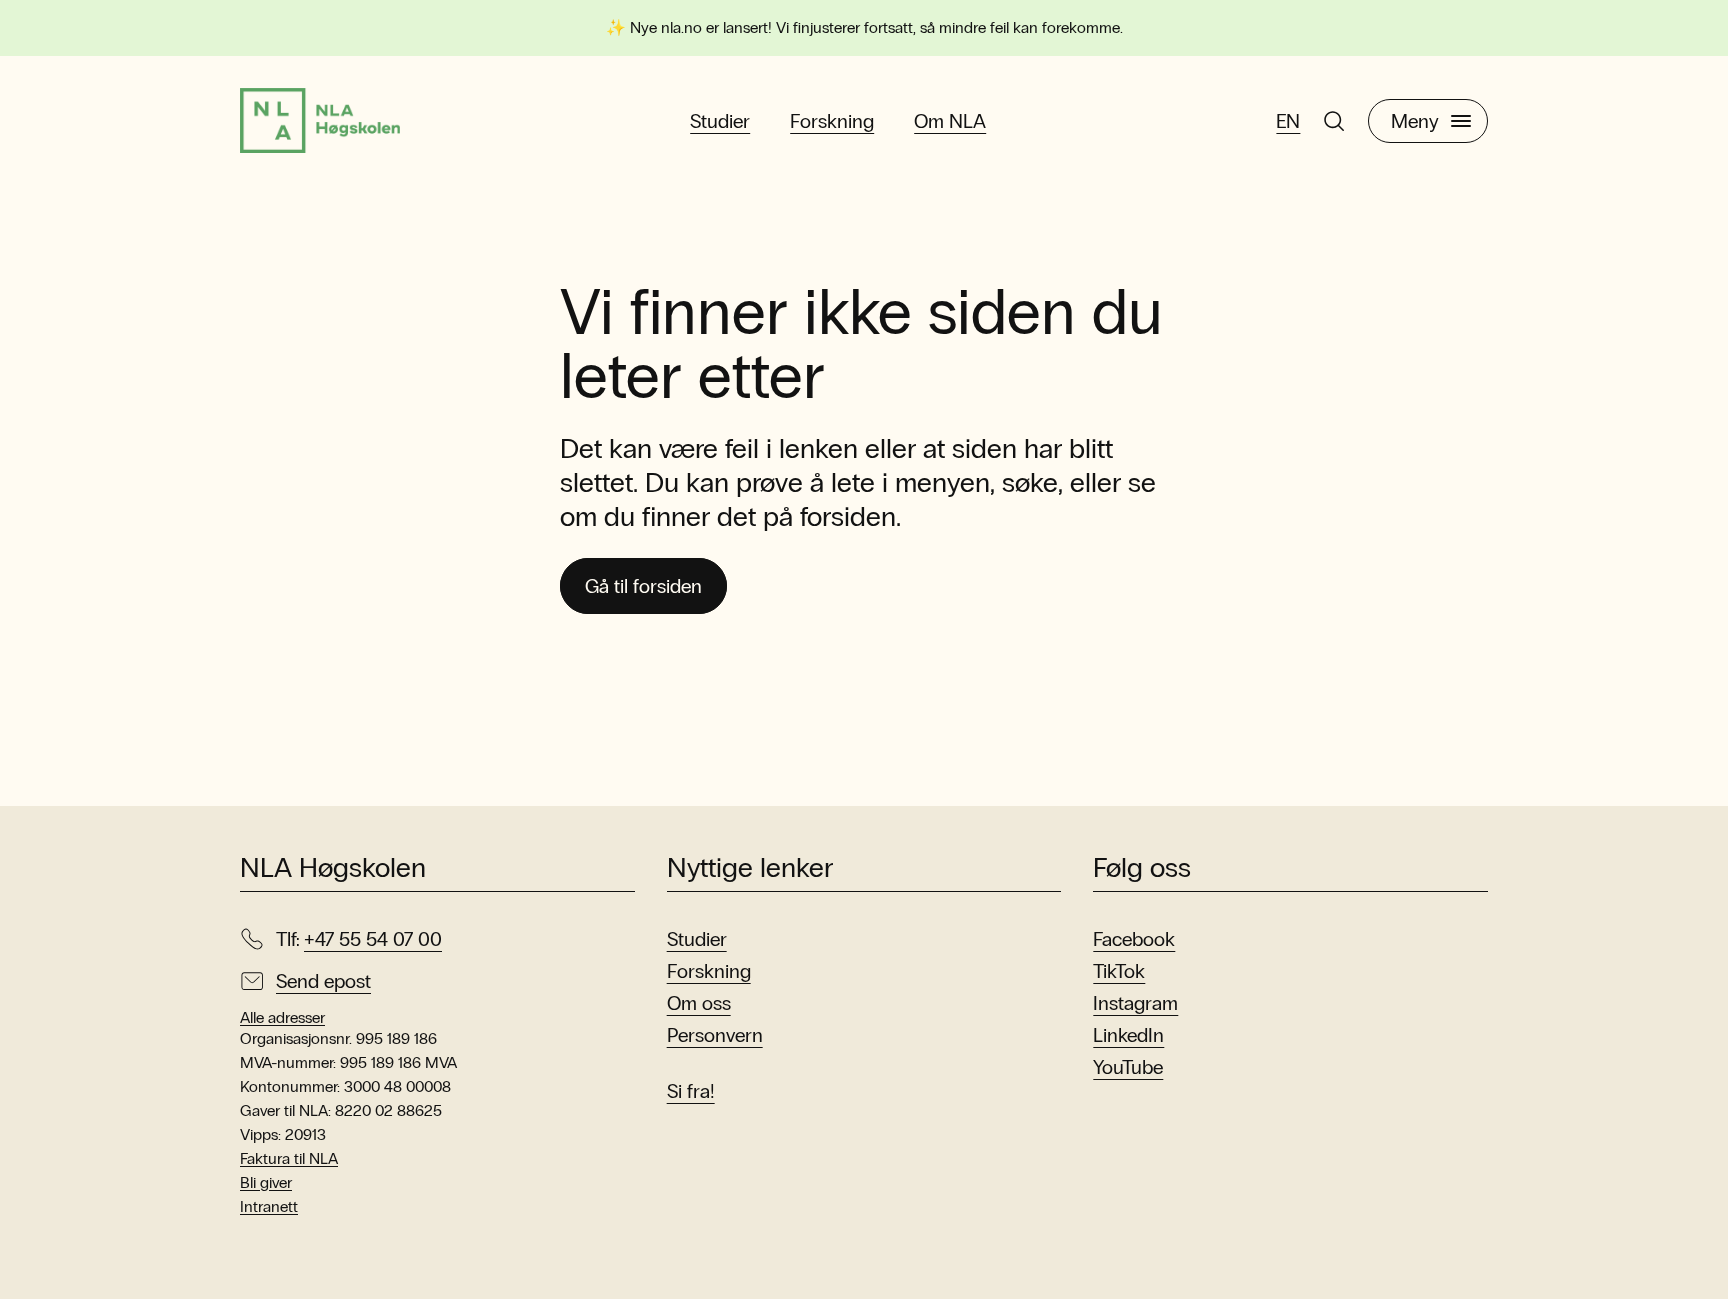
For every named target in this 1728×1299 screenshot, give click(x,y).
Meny (1415, 121)
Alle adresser (282, 1017)
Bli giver (266, 1182)
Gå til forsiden (643, 586)
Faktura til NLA (289, 1158)
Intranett (269, 1206)
